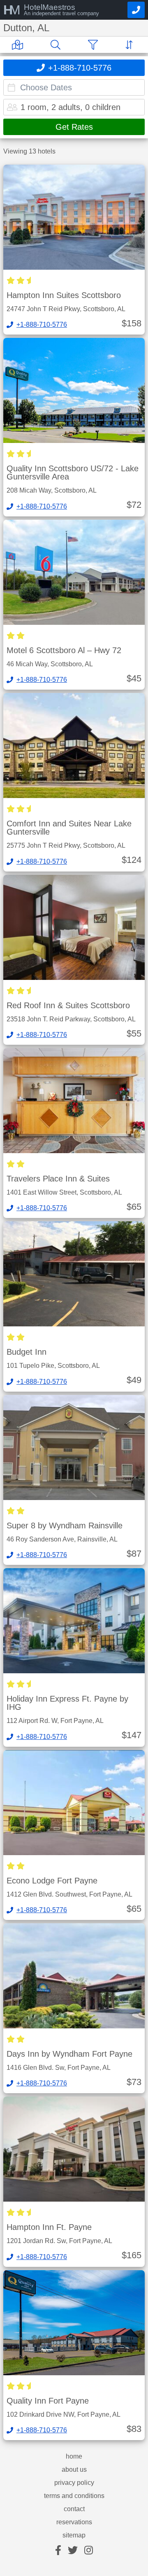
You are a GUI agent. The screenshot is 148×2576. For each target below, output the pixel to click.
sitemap (74, 2535)
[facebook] (58, 2551)
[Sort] (131, 45)
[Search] (57, 45)
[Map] (19, 45)
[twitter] (73, 2551)
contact (74, 2509)
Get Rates (74, 127)
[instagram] (89, 2551)
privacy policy (74, 2483)
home (74, 2457)
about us (74, 2470)
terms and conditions (74, 2496)
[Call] (136, 10)
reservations (74, 2522)
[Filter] (95, 45)
